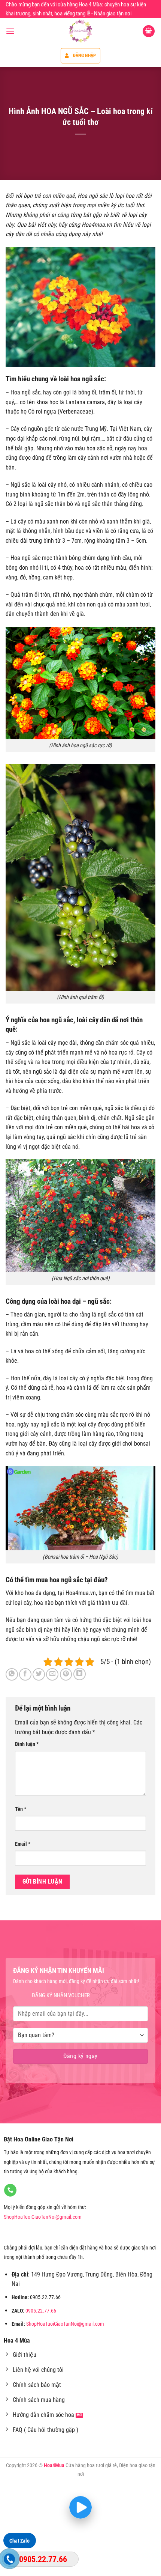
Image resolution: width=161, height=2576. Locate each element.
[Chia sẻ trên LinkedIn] (80, 1674)
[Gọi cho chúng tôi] (10, 2190)
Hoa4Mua (54, 2465)
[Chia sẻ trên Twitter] (39, 1674)
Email (23, 1844)
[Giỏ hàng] (149, 31)
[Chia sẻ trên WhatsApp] (12, 1674)
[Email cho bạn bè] (52, 1674)
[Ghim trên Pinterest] (66, 1674)
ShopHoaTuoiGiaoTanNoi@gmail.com (43, 2217)
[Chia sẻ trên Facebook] (25, 1674)
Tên (21, 1809)
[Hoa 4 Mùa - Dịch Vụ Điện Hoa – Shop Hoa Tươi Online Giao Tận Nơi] (80, 31)
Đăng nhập (85, 56)
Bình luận (27, 1744)
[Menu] (10, 31)
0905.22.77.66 (41, 2311)
